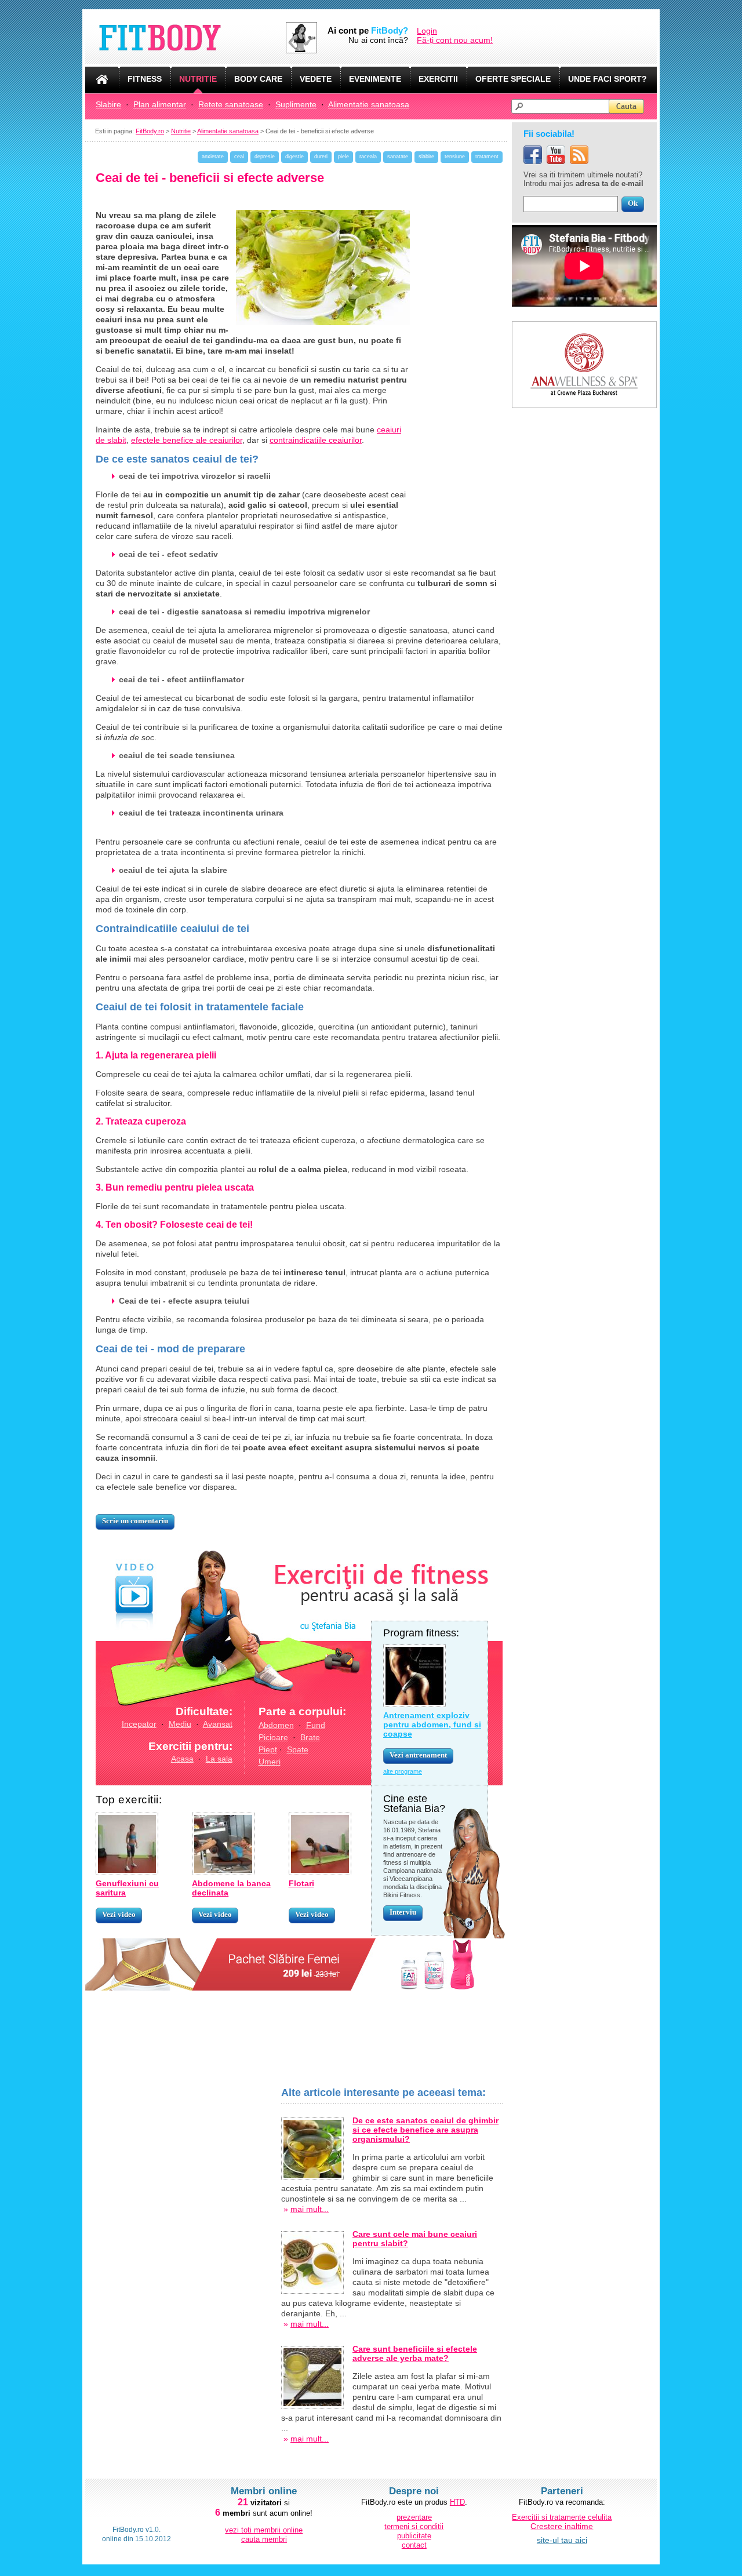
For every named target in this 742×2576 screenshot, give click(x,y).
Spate (298, 1749)
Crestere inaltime (562, 2526)
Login (427, 31)
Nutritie (181, 131)
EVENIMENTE (375, 79)
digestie (294, 157)
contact (414, 2545)
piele (343, 157)
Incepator (139, 1724)
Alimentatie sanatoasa (369, 104)
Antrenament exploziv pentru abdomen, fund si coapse (432, 1724)
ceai (239, 157)
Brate (310, 1737)
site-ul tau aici (562, 2540)
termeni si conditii (414, 2526)
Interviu (403, 1912)
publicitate (414, 2536)
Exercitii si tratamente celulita (562, 2517)
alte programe (403, 1771)
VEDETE (316, 79)
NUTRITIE (198, 79)
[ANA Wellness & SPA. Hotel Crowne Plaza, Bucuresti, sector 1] (584, 326)
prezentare (414, 2517)
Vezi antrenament (418, 1755)
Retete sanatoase (231, 104)
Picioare (273, 1737)
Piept (268, 1749)
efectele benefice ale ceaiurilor (187, 440)
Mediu (180, 1724)
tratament (487, 157)
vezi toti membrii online (264, 2530)
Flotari (301, 1883)
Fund (316, 1725)
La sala (219, 1759)
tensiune (455, 157)
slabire (426, 157)
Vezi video (119, 1914)
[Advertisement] (183, 2261)
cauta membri (264, 2539)
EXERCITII (438, 79)
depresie (265, 157)
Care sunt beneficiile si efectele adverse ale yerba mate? (415, 2353)
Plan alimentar (160, 104)
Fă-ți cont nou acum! (455, 40)
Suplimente (296, 104)
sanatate (398, 157)
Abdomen (276, 1725)
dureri (321, 157)
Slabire (108, 104)
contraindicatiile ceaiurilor (316, 440)
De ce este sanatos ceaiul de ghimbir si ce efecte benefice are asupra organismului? (425, 2130)
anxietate (213, 157)
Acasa (182, 1759)
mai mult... (310, 2209)
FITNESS (145, 79)
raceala (368, 157)
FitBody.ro (150, 131)
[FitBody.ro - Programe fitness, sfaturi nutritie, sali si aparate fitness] (185, 38)
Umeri (270, 1762)
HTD (457, 2502)
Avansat (218, 1724)
